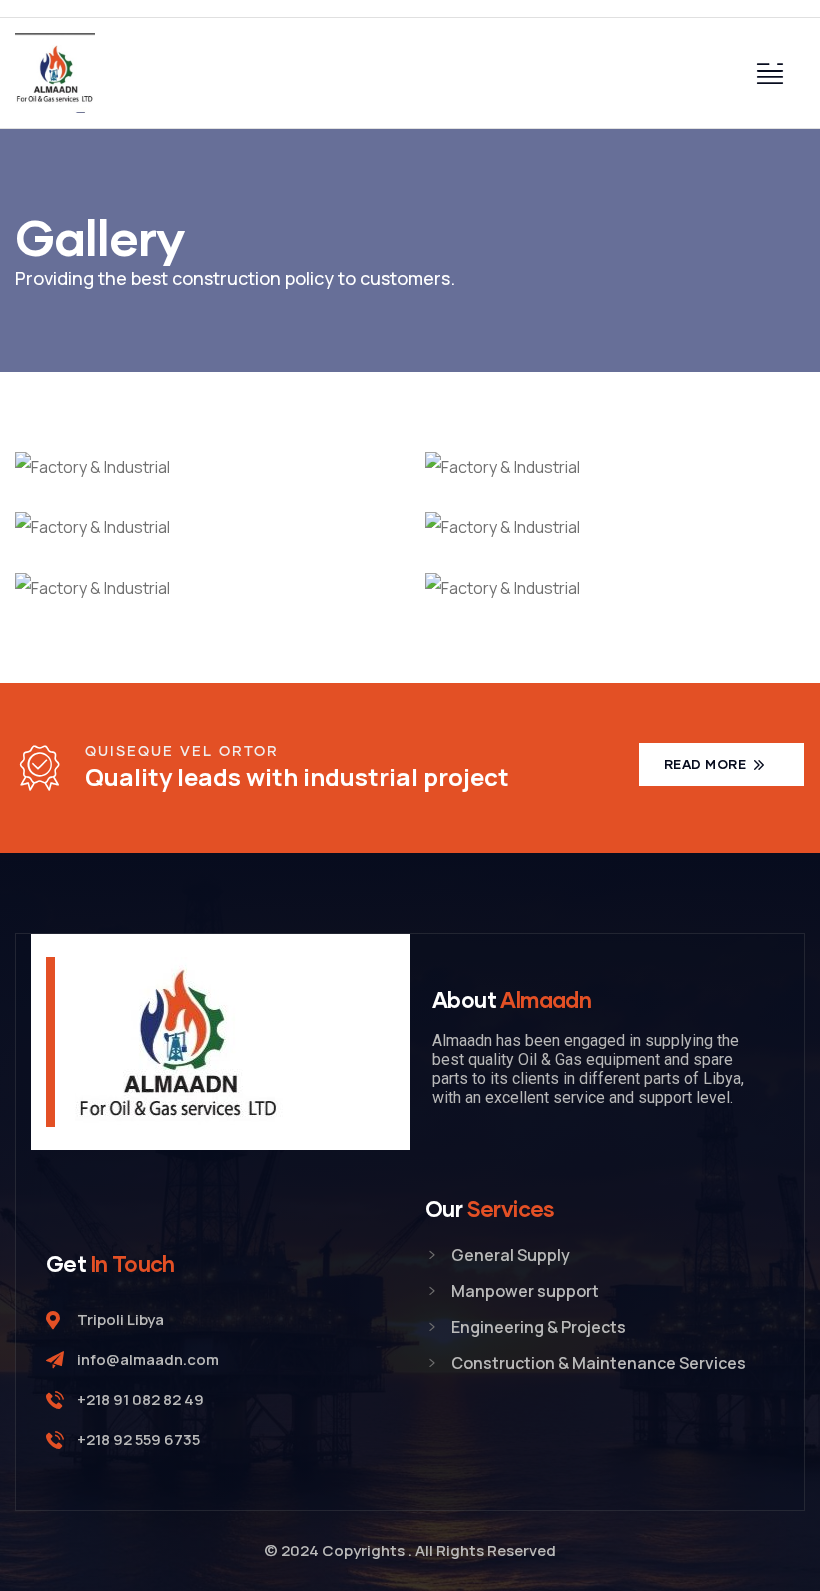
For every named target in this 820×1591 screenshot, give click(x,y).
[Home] (55, 73)
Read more (707, 764)
